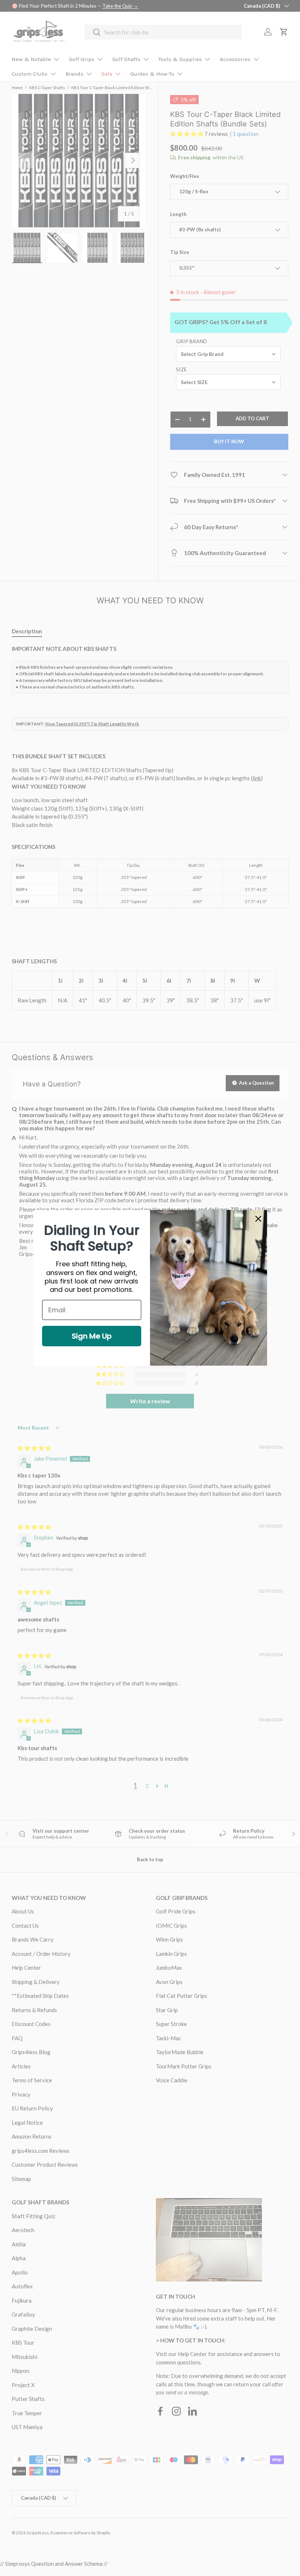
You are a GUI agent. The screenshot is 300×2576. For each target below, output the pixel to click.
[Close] (258, 1219)
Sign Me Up (92, 1336)
